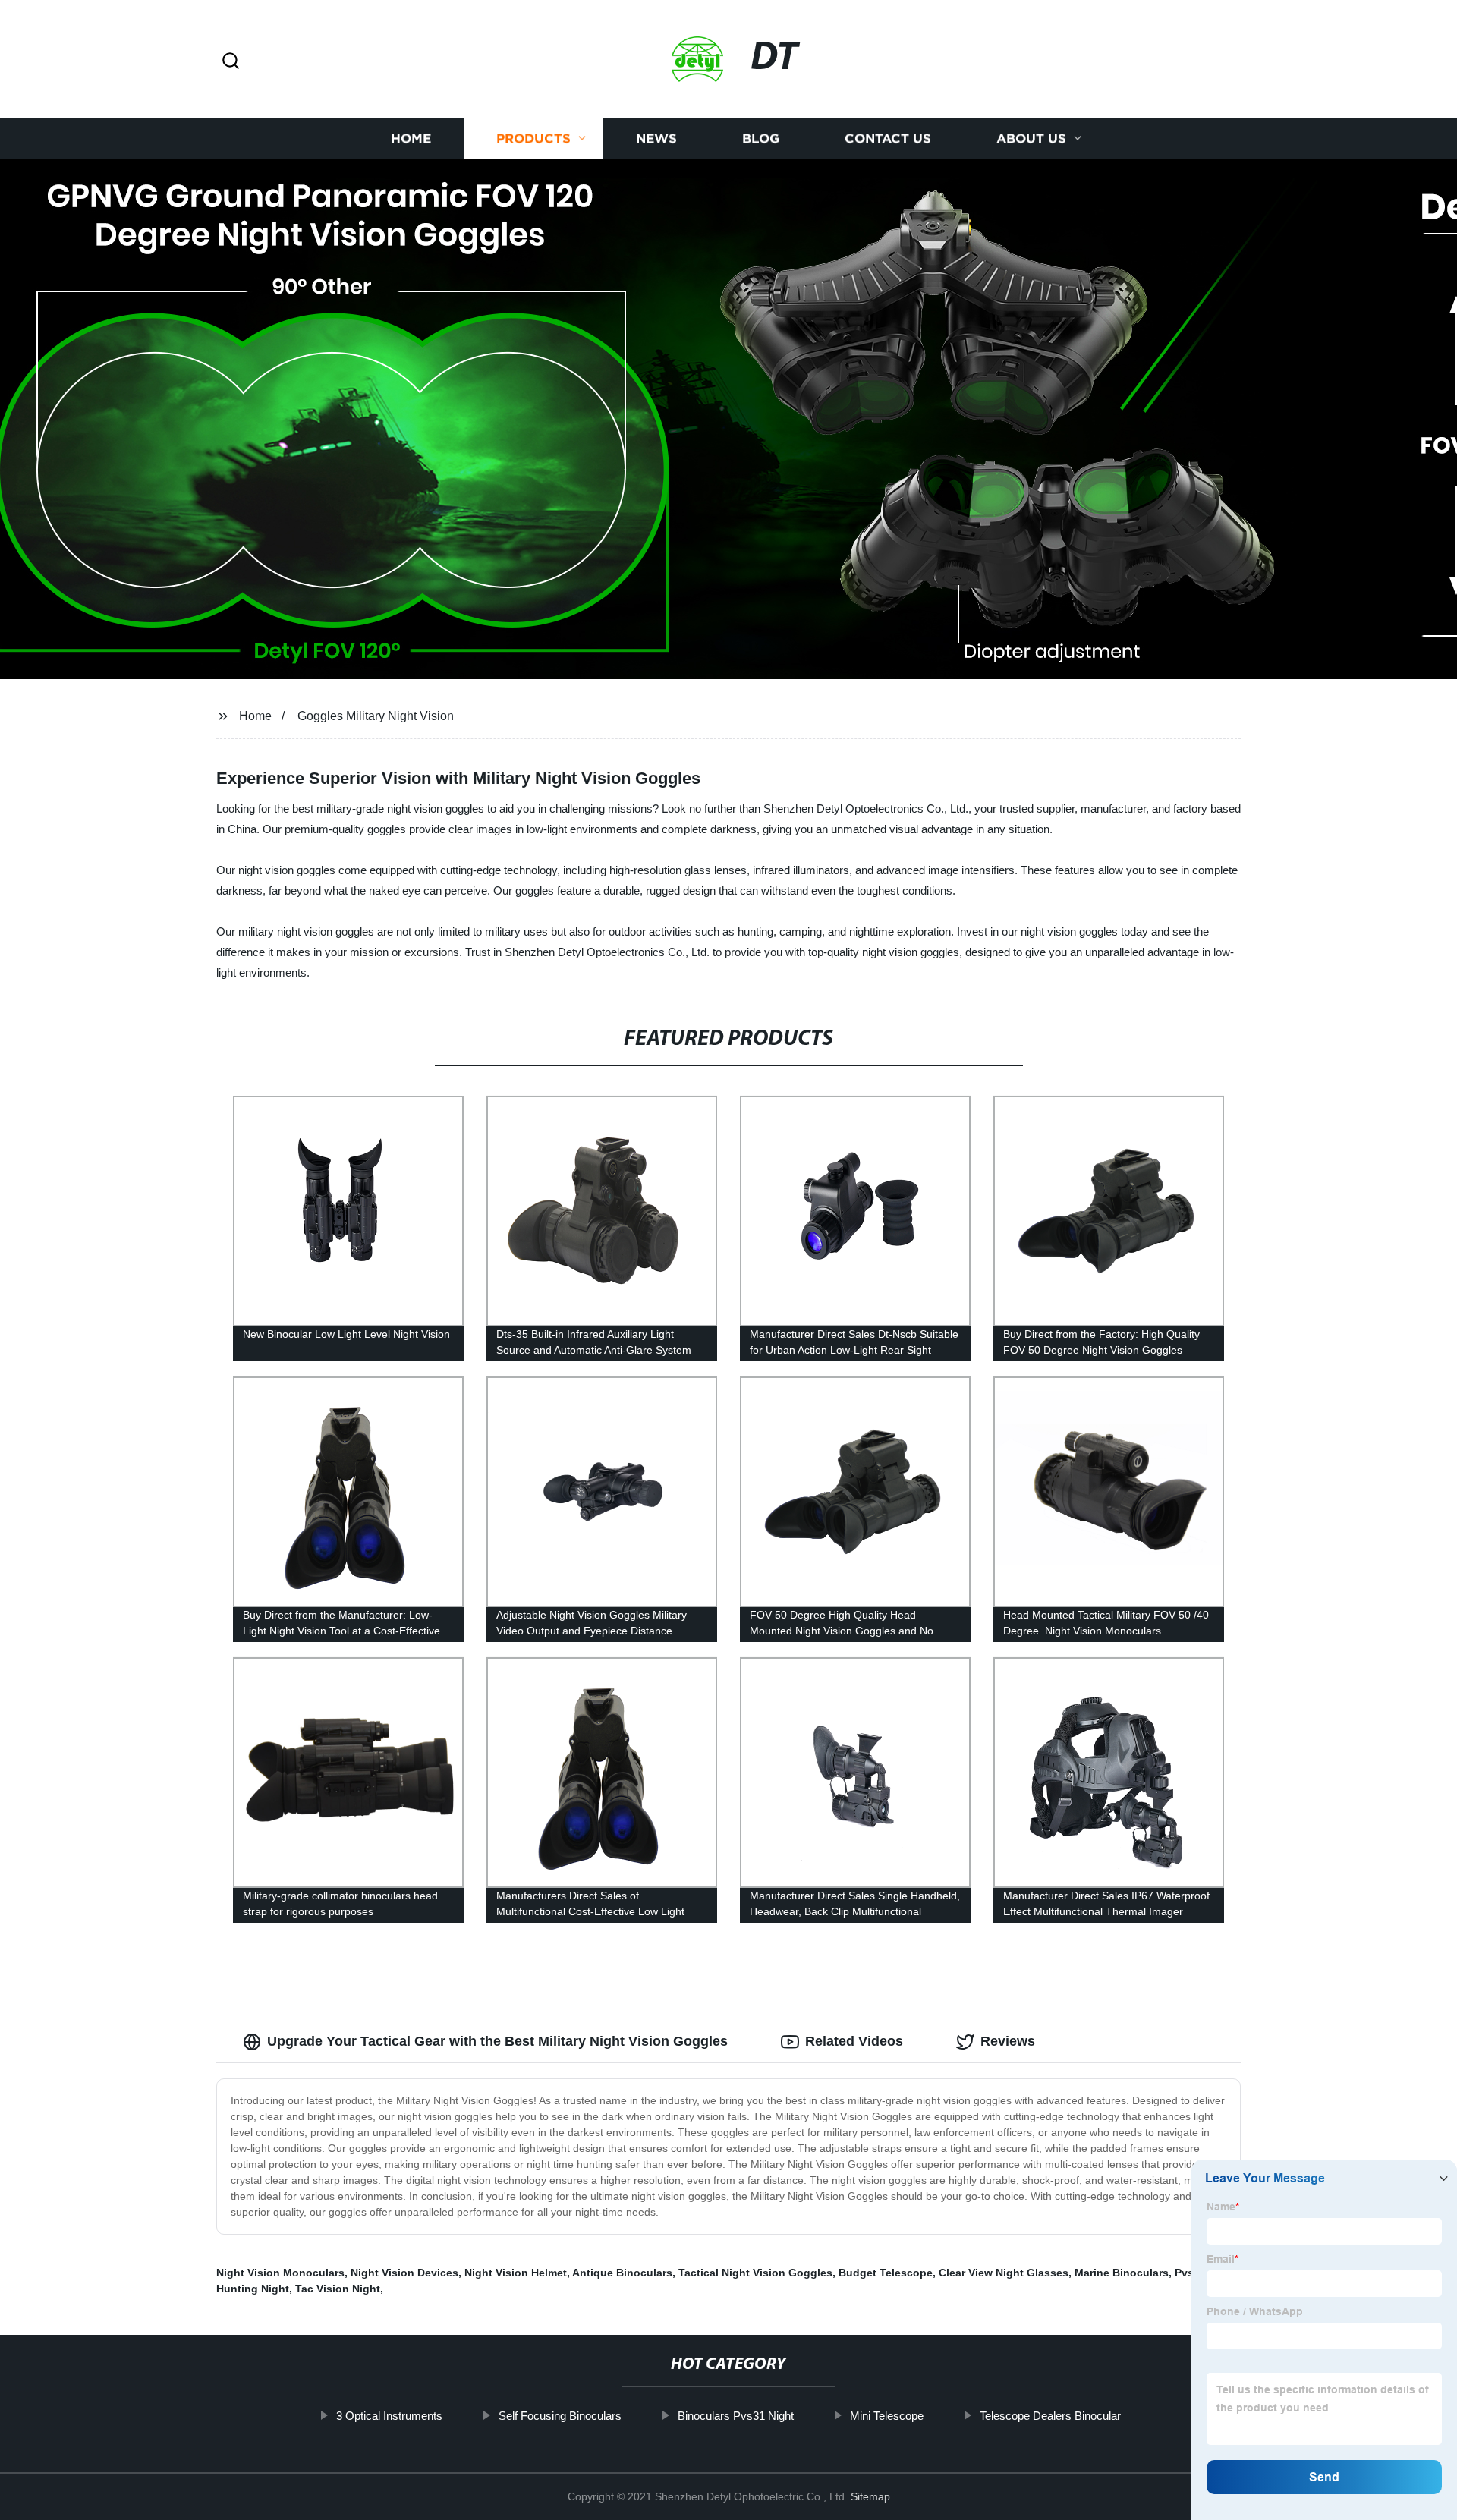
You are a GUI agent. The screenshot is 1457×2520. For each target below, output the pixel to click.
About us (1031, 138)
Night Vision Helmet (516, 2273)
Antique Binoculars (622, 2273)
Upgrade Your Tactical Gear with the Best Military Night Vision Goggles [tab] (497, 2041)
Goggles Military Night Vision (376, 716)
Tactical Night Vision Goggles (755, 2273)
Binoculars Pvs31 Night (736, 2416)
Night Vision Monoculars (280, 2273)
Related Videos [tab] (854, 2041)
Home (411, 138)
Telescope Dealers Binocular (1050, 2416)
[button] (231, 62)
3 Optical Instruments (389, 2416)
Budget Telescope (886, 2273)
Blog (761, 138)
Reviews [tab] (1008, 2041)
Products (533, 138)
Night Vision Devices (404, 2273)
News (656, 138)
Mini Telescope (887, 2416)
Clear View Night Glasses (1004, 2273)
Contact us (888, 138)
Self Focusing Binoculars (560, 2416)
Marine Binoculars (1122, 2273)
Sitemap (870, 2496)
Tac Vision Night (338, 2289)
